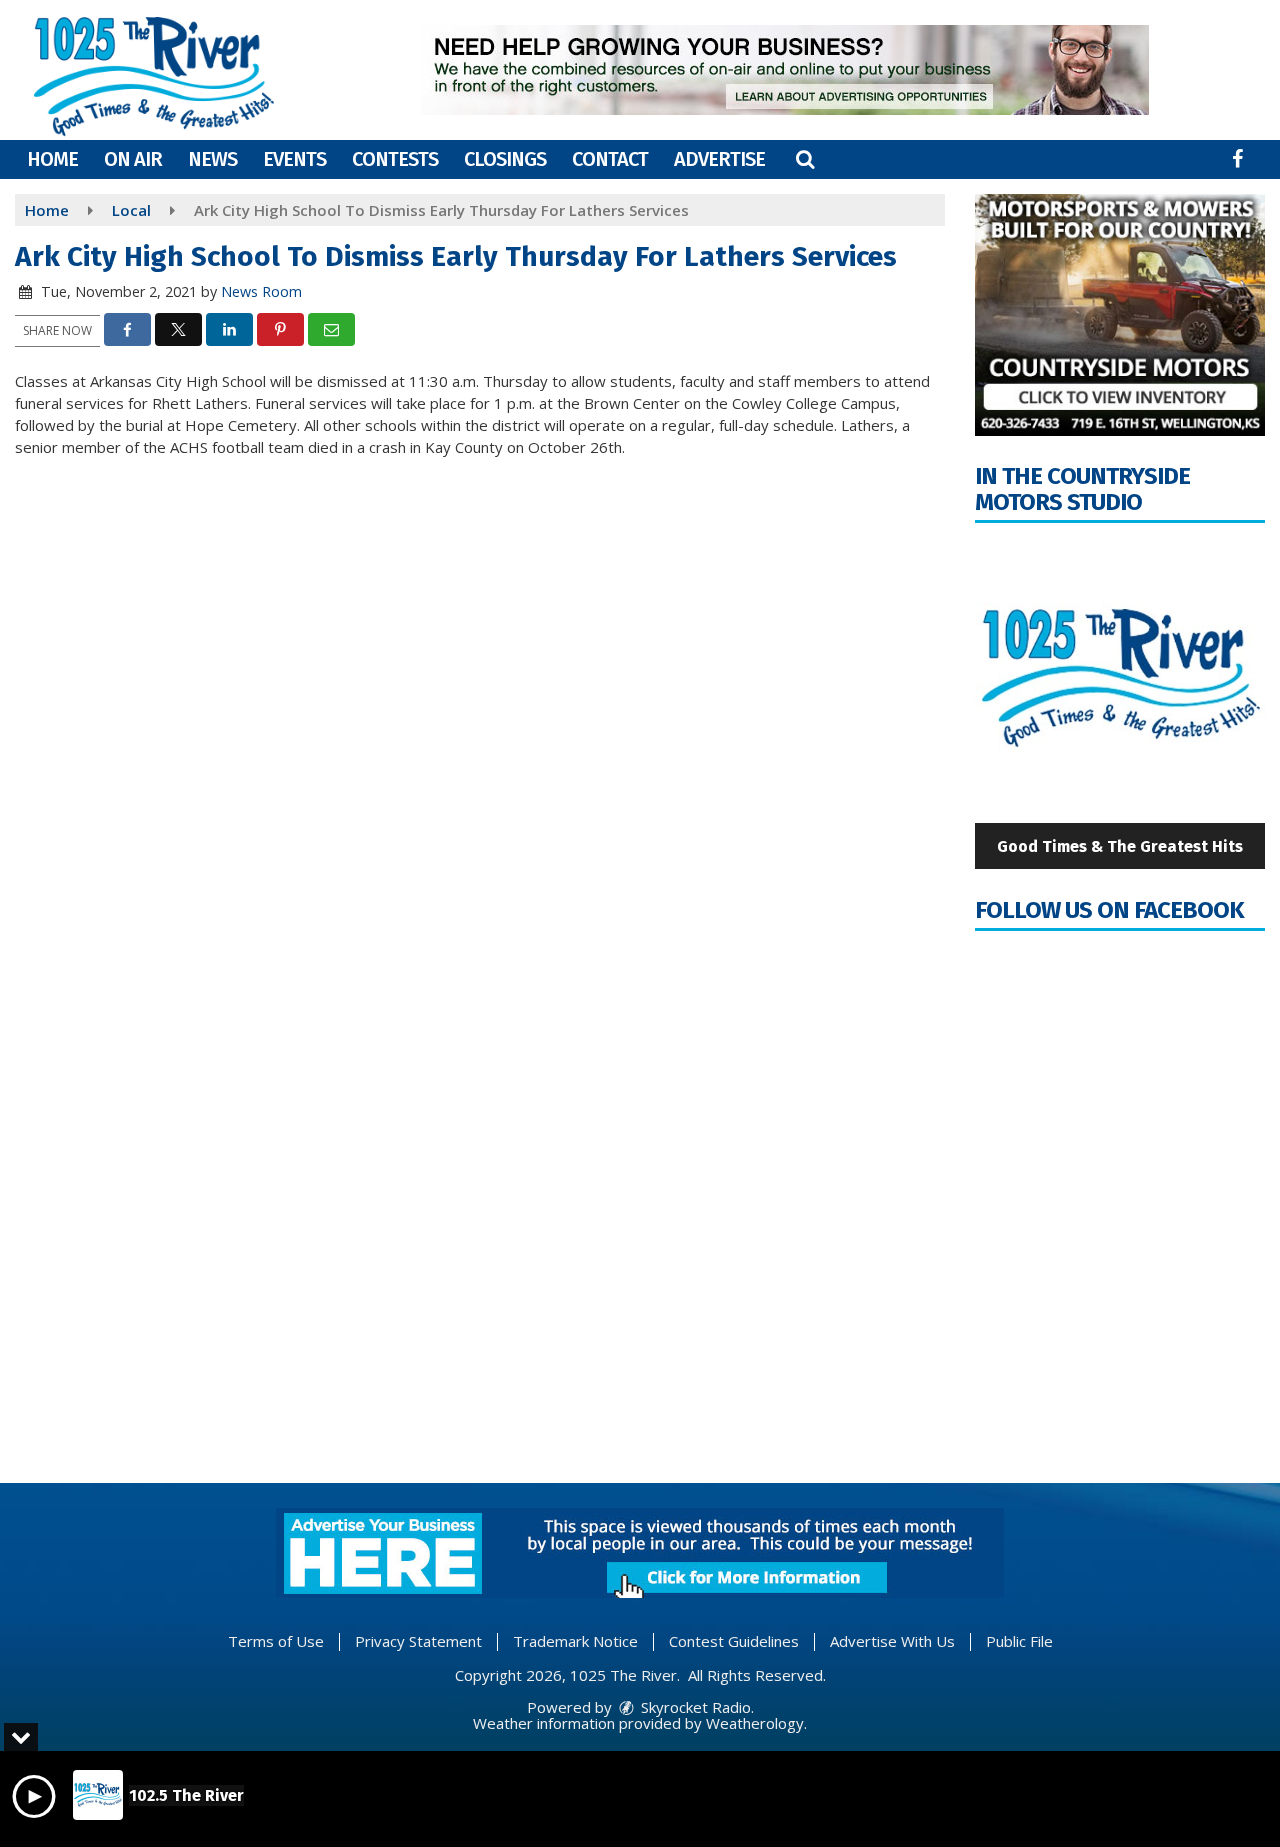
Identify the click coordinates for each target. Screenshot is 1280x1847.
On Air (133, 159)
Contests (395, 159)
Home (52, 159)
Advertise (719, 159)
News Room (261, 291)
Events (294, 159)
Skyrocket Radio (694, 1707)
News (212, 159)
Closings (505, 159)
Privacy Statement (418, 1641)
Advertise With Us (892, 1641)
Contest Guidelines (734, 1641)
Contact (610, 159)
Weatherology (755, 1723)
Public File (1019, 1641)
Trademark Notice (575, 1641)
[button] (805, 159)
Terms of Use (276, 1641)
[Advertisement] (785, 70)
